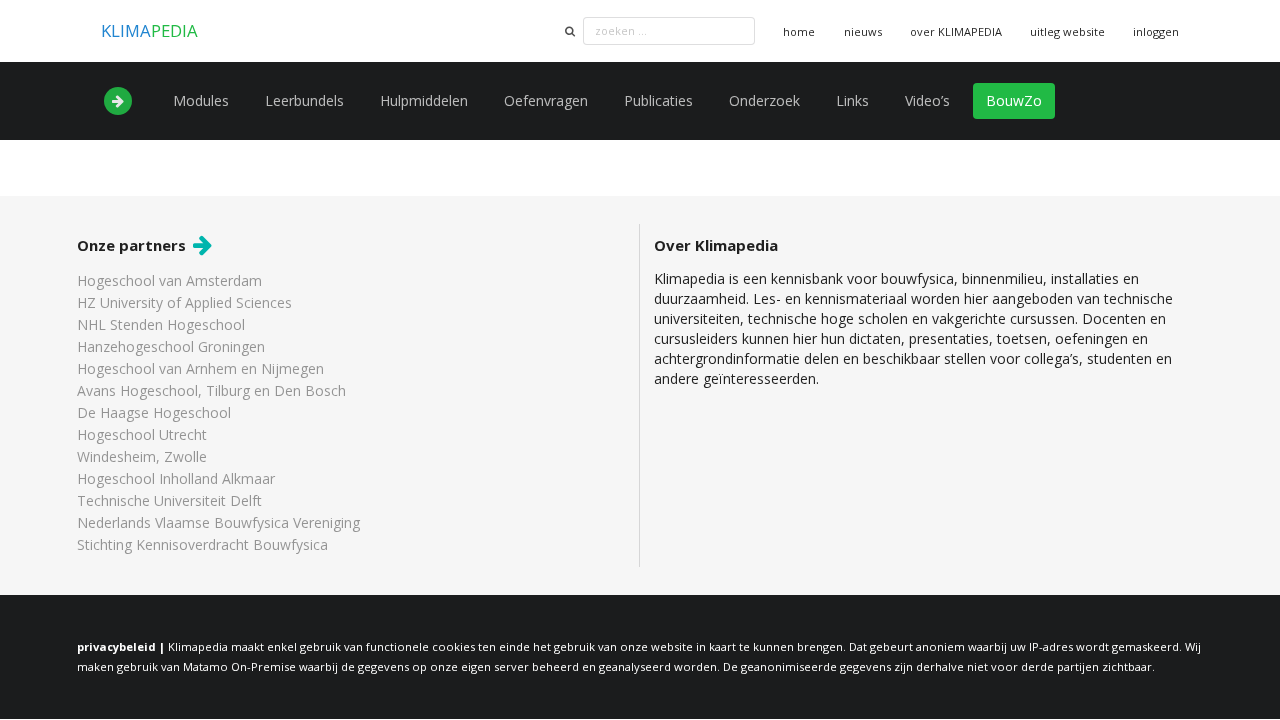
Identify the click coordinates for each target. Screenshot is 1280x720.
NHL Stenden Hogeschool (161, 324)
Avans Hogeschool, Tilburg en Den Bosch (211, 390)
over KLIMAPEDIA (956, 31)
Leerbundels (304, 100)
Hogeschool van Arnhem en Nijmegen (200, 368)
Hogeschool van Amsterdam (169, 281)
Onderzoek (764, 100)
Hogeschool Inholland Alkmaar (176, 478)
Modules (201, 100)
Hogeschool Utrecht (142, 434)
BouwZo (1014, 100)
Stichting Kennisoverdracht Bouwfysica (202, 544)
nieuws (863, 31)
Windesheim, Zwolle (142, 456)
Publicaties (658, 100)
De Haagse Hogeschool (154, 412)
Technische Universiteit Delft (169, 500)
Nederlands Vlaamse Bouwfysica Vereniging (218, 522)
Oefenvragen (546, 100)
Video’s (927, 100)
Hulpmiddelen (424, 100)
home (799, 31)
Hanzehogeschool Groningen (171, 346)
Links (852, 100)
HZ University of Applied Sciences (184, 302)
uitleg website (1067, 31)
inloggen (1156, 31)
